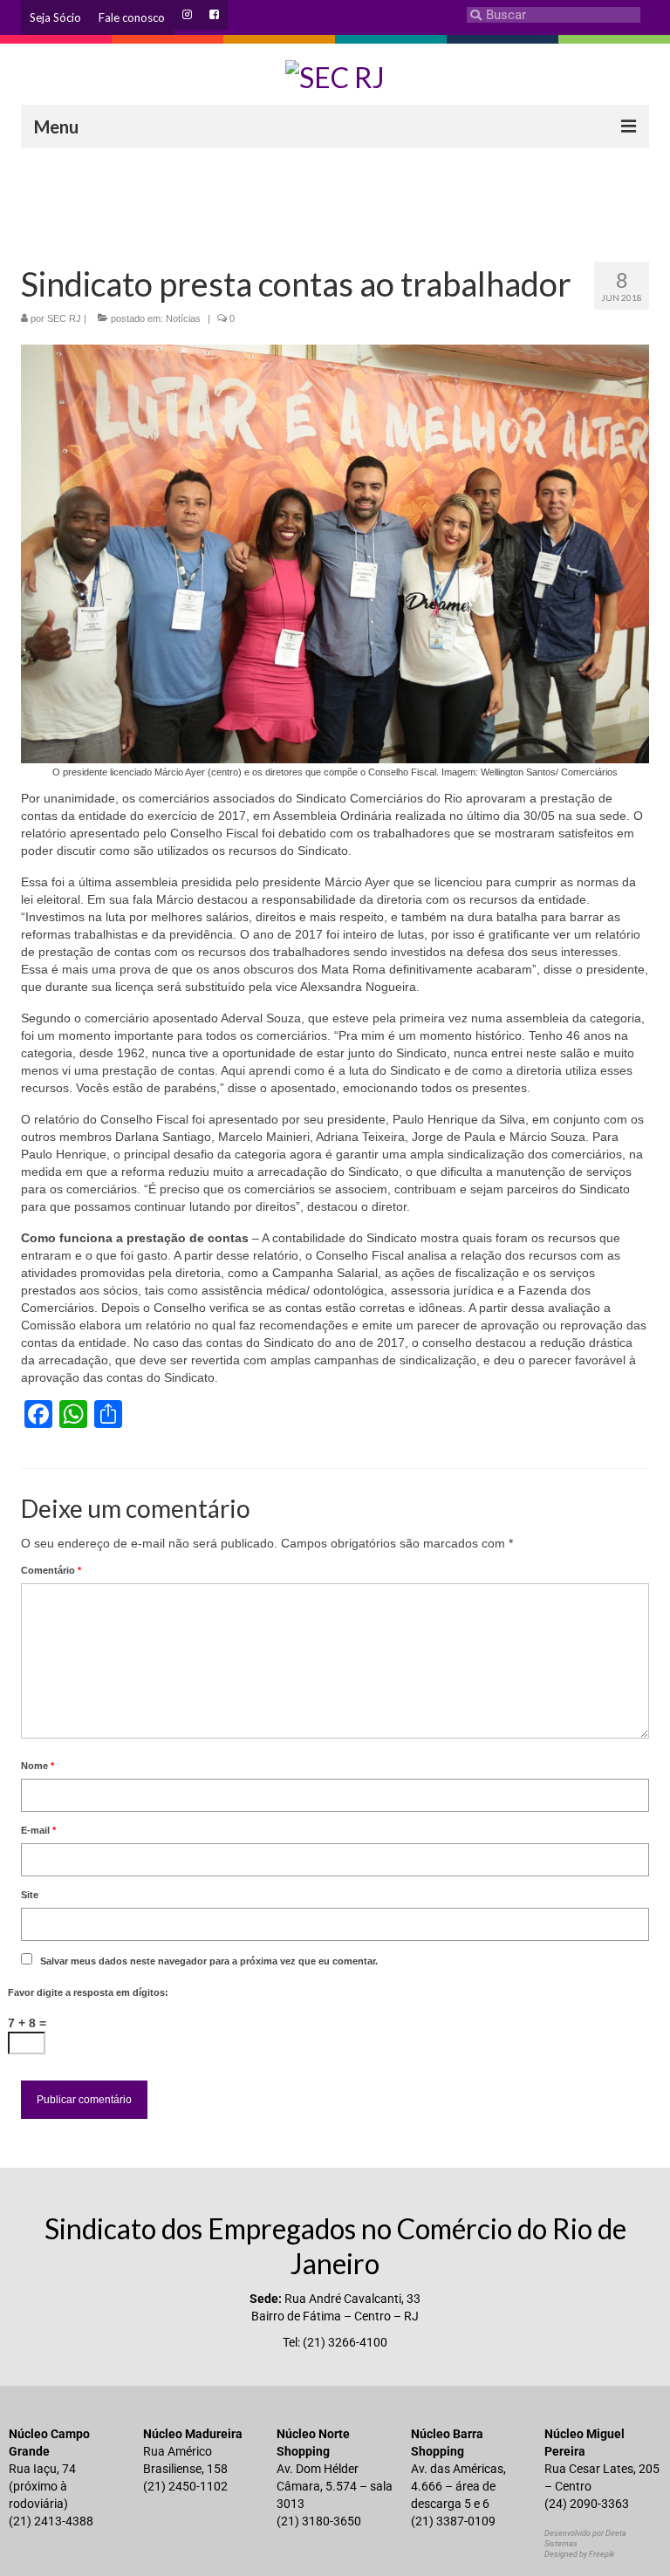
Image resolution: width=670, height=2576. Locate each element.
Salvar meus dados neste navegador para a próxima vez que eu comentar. (209, 1961)
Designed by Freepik (579, 2554)
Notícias (183, 318)
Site (30, 1895)
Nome (38, 1766)
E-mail (38, 1830)
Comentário (51, 1570)
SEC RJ (64, 318)
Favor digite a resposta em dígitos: (88, 1992)
